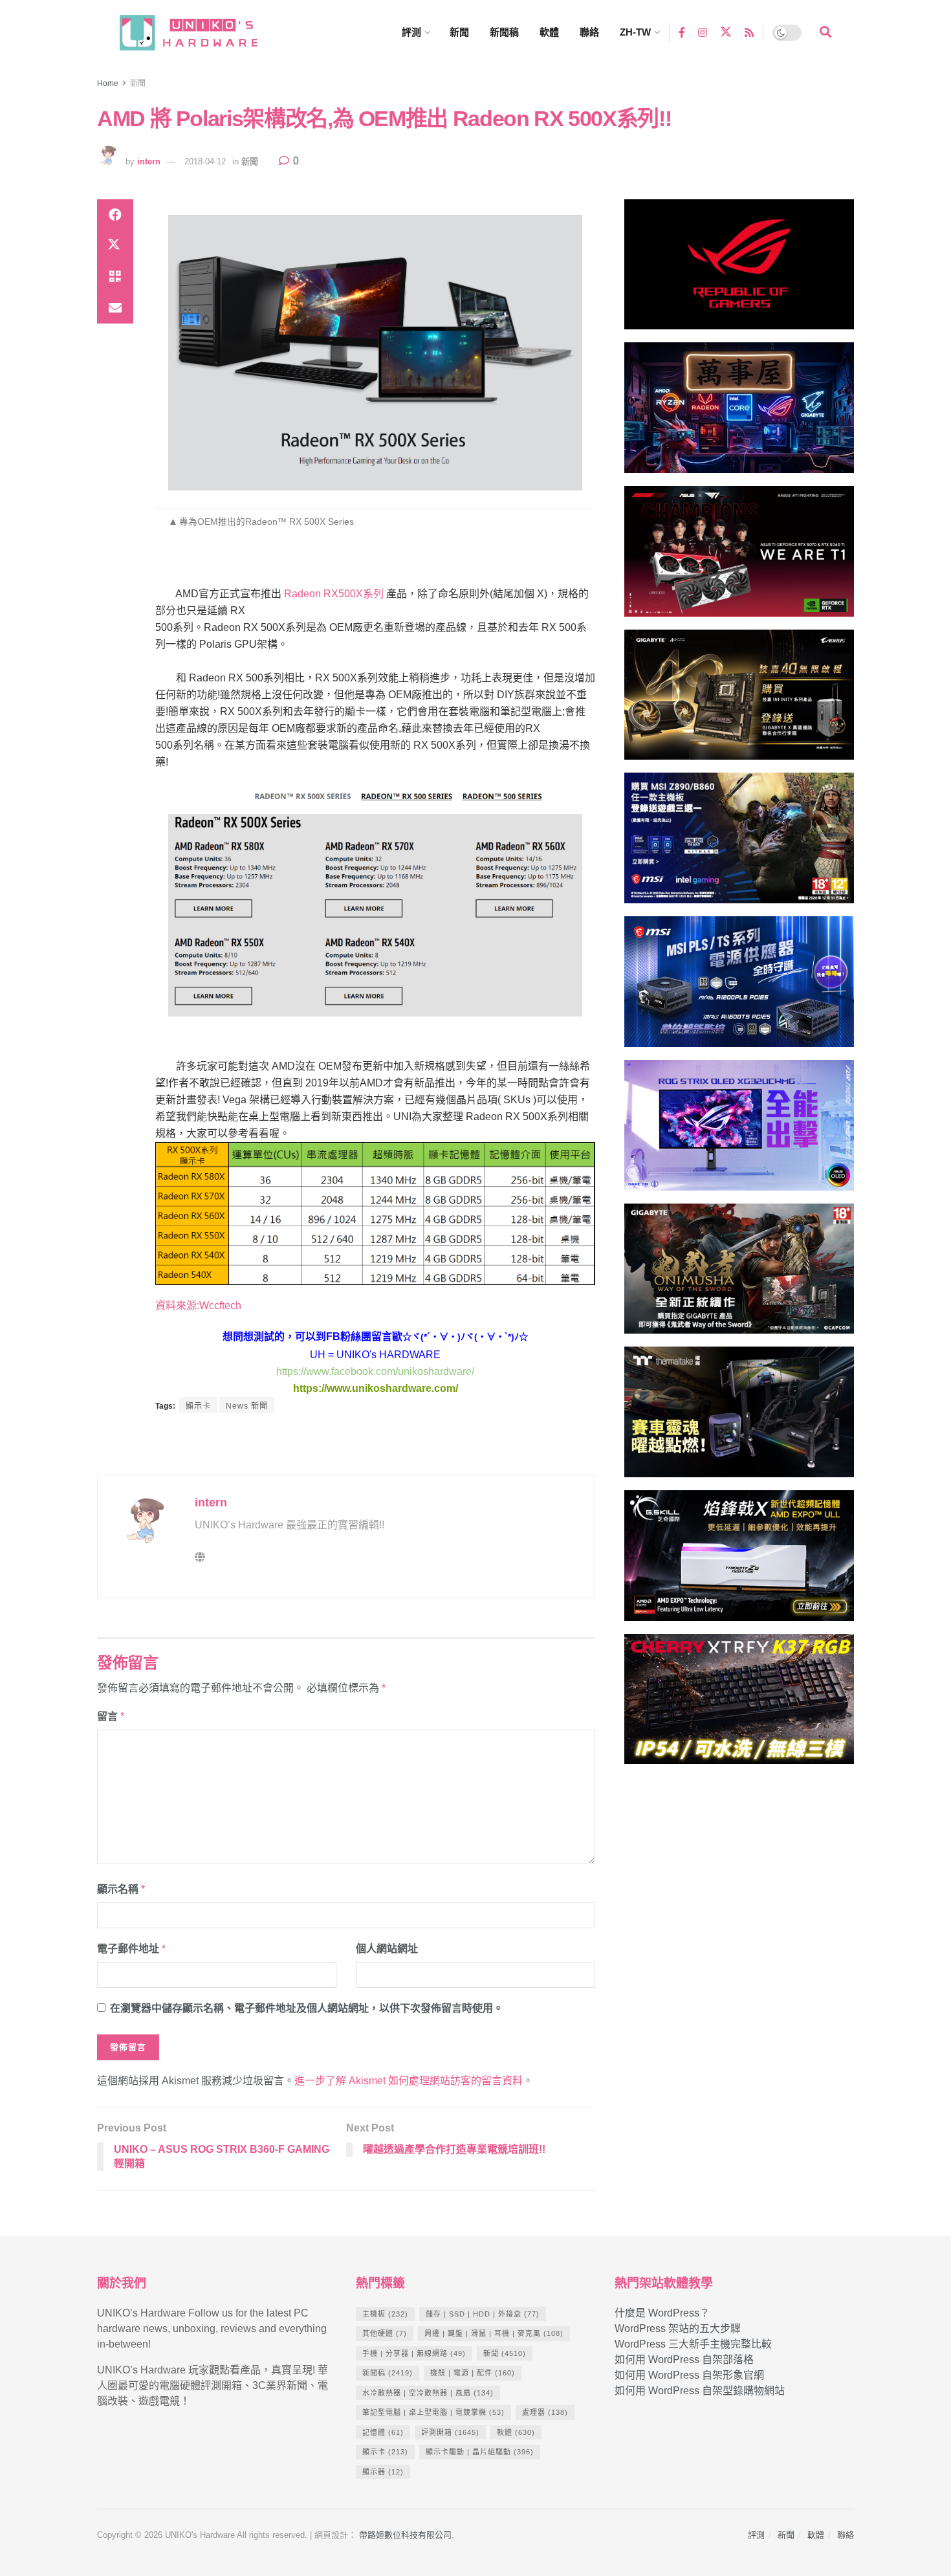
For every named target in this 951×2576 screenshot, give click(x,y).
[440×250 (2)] (739, 987)
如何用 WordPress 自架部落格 (684, 2360)
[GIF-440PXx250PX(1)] (739, 1705)
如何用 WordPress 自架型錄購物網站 (700, 2391)
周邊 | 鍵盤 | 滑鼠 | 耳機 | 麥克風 (494, 2333)
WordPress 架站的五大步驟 (678, 2328)
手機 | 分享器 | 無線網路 (414, 2353)
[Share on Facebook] (115, 215)
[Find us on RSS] (749, 32)
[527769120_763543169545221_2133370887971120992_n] (739, 1417)
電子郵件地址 (131, 1949)
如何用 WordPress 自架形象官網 (689, 2375)
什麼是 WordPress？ (662, 2313)
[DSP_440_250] (739, 1131)
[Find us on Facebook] (682, 32)
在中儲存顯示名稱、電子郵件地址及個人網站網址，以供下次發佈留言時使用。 (307, 2008)
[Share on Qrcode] (115, 277)
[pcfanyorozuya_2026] (739, 413)
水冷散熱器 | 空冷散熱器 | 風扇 (428, 2393)
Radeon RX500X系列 (334, 594)
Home (108, 83)
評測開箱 (450, 2432)
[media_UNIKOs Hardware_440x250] (739, 1274)
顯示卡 (198, 1406)
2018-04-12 (205, 161)
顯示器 (383, 2472)
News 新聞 (247, 1406)
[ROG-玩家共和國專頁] (739, 270)
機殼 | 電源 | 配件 (473, 2373)
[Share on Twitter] (115, 246)
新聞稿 (504, 32)
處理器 (545, 2412)
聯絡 (589, 32)
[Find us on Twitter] (726, 32)
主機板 (385, 2314)
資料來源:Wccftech (198, 1305)
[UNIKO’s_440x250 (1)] (739, 700)
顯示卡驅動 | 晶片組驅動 (480, 2452)
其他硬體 (385, 2333)
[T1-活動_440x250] (739, 557)
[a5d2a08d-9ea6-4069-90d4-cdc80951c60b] (739, 844)
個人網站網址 (387, 1949)
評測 (411, 32)
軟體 (549, 32)
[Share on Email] (115, 308)
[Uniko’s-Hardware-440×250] (739, 1561)
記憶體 (383, 2432)
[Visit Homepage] (201, 33)
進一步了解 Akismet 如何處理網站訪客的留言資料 (409, 2081)
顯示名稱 (121, 1889)
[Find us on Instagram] (703, 32)
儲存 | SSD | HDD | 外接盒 (483, 2314)
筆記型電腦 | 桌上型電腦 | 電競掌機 (433, 2412)
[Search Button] (825, 32)
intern (149, 161)
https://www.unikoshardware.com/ (376, 1388)
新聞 (459, 32)
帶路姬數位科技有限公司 (405, 2535)
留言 (111, 1716)
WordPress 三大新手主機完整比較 (693, 2344)
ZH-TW (635, 32)
